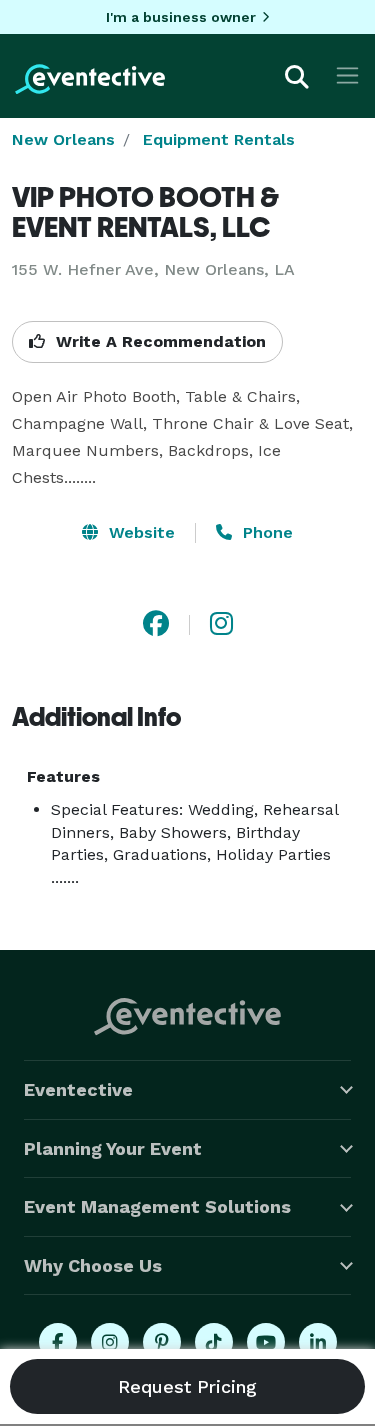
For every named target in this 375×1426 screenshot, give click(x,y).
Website (139, 532)
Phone (265, 532)
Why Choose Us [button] (93, 1265)
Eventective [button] (78, 1089)
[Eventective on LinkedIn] (318, 1342)
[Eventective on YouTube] (266, 1342)
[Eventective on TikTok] (214, 1342)
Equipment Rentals (219, 139)
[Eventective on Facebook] (58, 1342)
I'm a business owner (181, 17)
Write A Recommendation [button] (158, 341)
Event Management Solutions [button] (157, 1206)
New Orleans (63, 139)
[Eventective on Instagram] (110, 1342)
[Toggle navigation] (347, 75)
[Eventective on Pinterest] (162, 1342)
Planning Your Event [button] (113, 1148)
